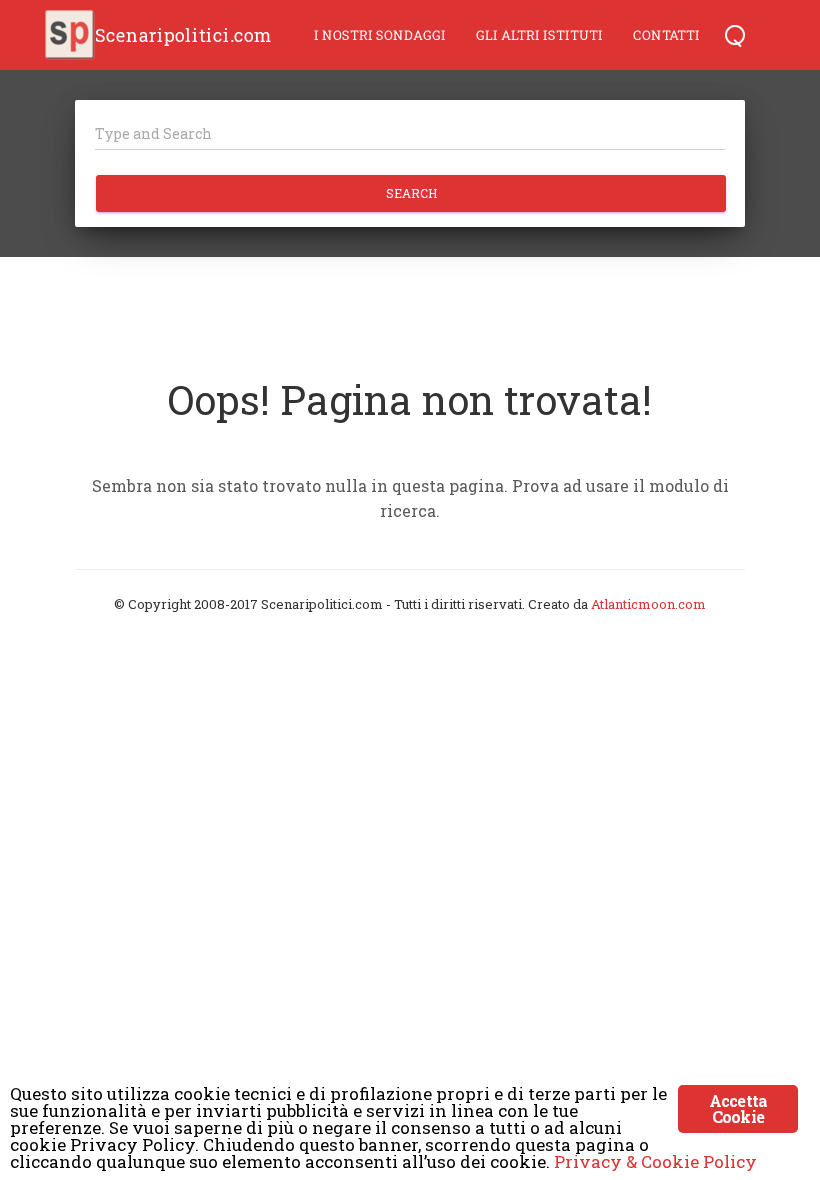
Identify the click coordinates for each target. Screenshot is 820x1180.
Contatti (666, 35)
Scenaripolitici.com (183, 35)
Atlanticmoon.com (648, 604)
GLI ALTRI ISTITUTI (539, 35)
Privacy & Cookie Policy (655, 1161)
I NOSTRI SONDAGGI (380, 35)
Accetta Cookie (738, 1108)
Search (411, 193)
